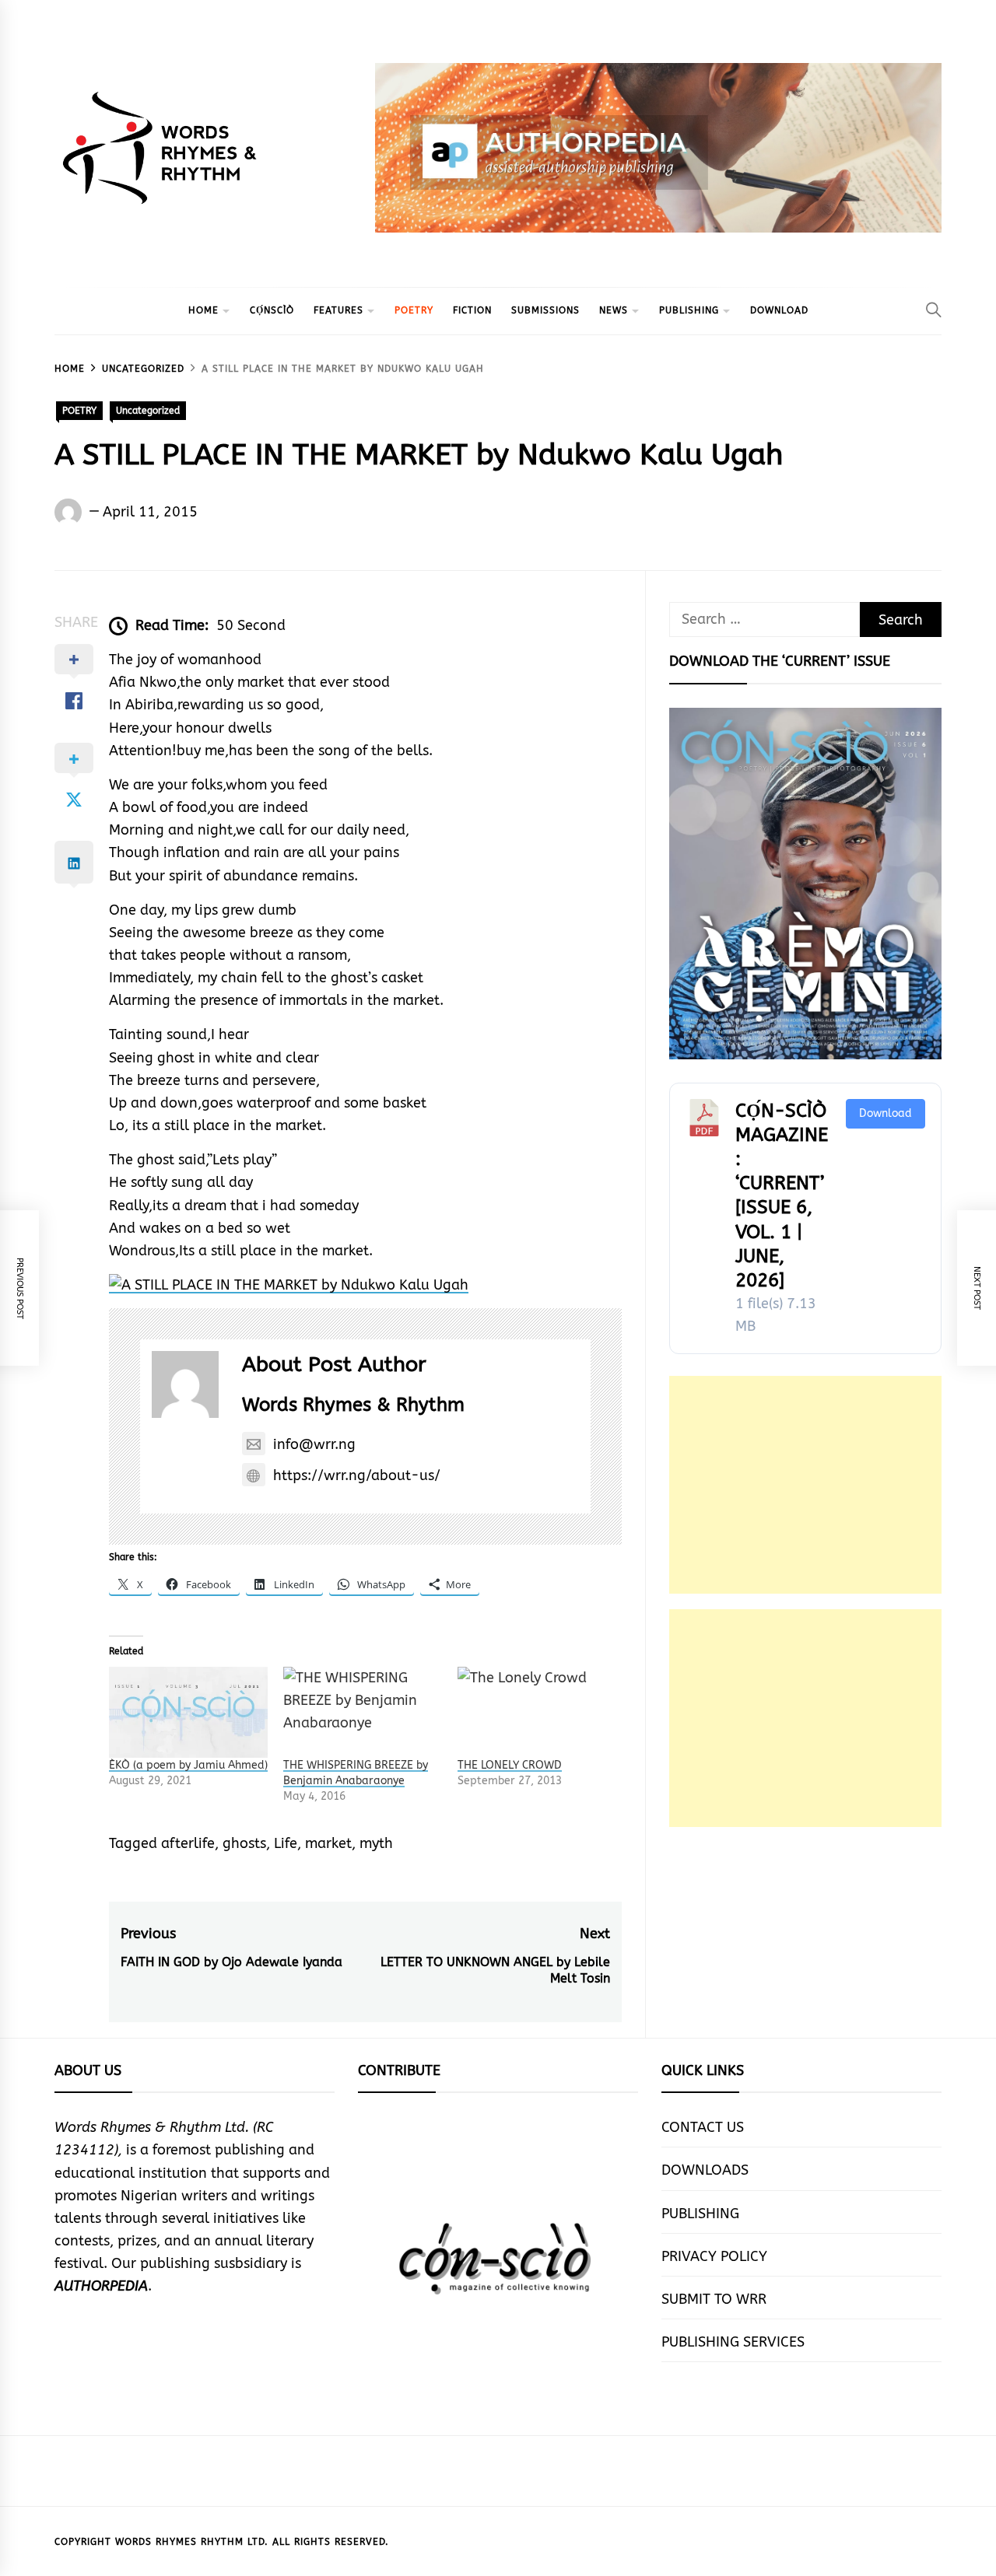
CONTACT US (703, 2127)
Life (286, 1843)
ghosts (244, 1843)
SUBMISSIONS (545, 310)
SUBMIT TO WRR (714, 2299)
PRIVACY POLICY (714, 2256)
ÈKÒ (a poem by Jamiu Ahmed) (188, 1765)
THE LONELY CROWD (510, 1765)
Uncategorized (148, 411)
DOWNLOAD (779, 310)
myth (376, 1843)
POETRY (414, 310)
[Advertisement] (805, 1485)
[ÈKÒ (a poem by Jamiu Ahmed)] (188, 1712)
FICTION (472, 310)
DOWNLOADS (705, 2170)
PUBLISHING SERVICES (733, 2342)
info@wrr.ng (314, 1444)
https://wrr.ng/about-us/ (357, 1475)
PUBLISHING (689, 310)
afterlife (188, 1843)
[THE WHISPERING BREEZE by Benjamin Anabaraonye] (363, 1712)
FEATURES (338, 310)
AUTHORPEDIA (101, 2286)
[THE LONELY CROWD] (537, 1712)
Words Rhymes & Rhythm (353, 1405)
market (328, 1843)
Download (886, 1113)
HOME (203, 310)
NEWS (614, 310)
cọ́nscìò (272, 310)
